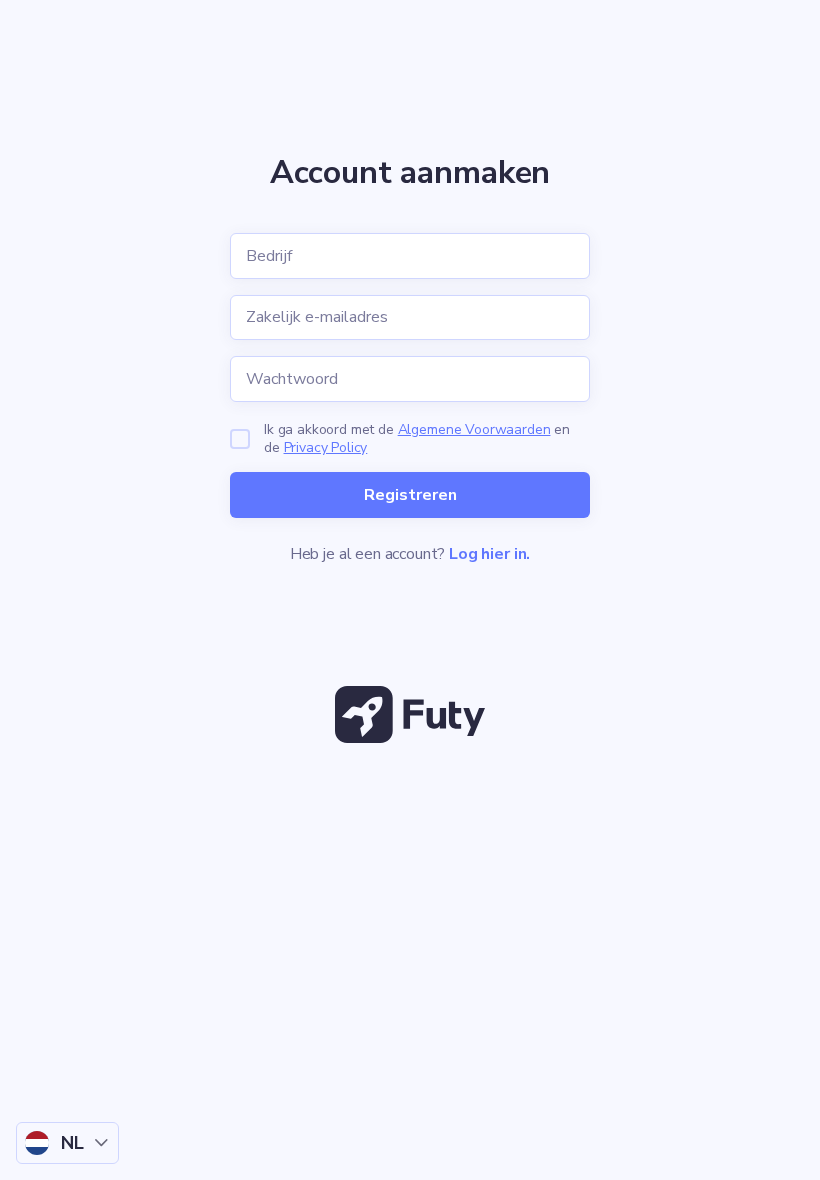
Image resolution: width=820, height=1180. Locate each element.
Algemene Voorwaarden (474, 429)
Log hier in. (489, 554)
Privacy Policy (326, 447)
